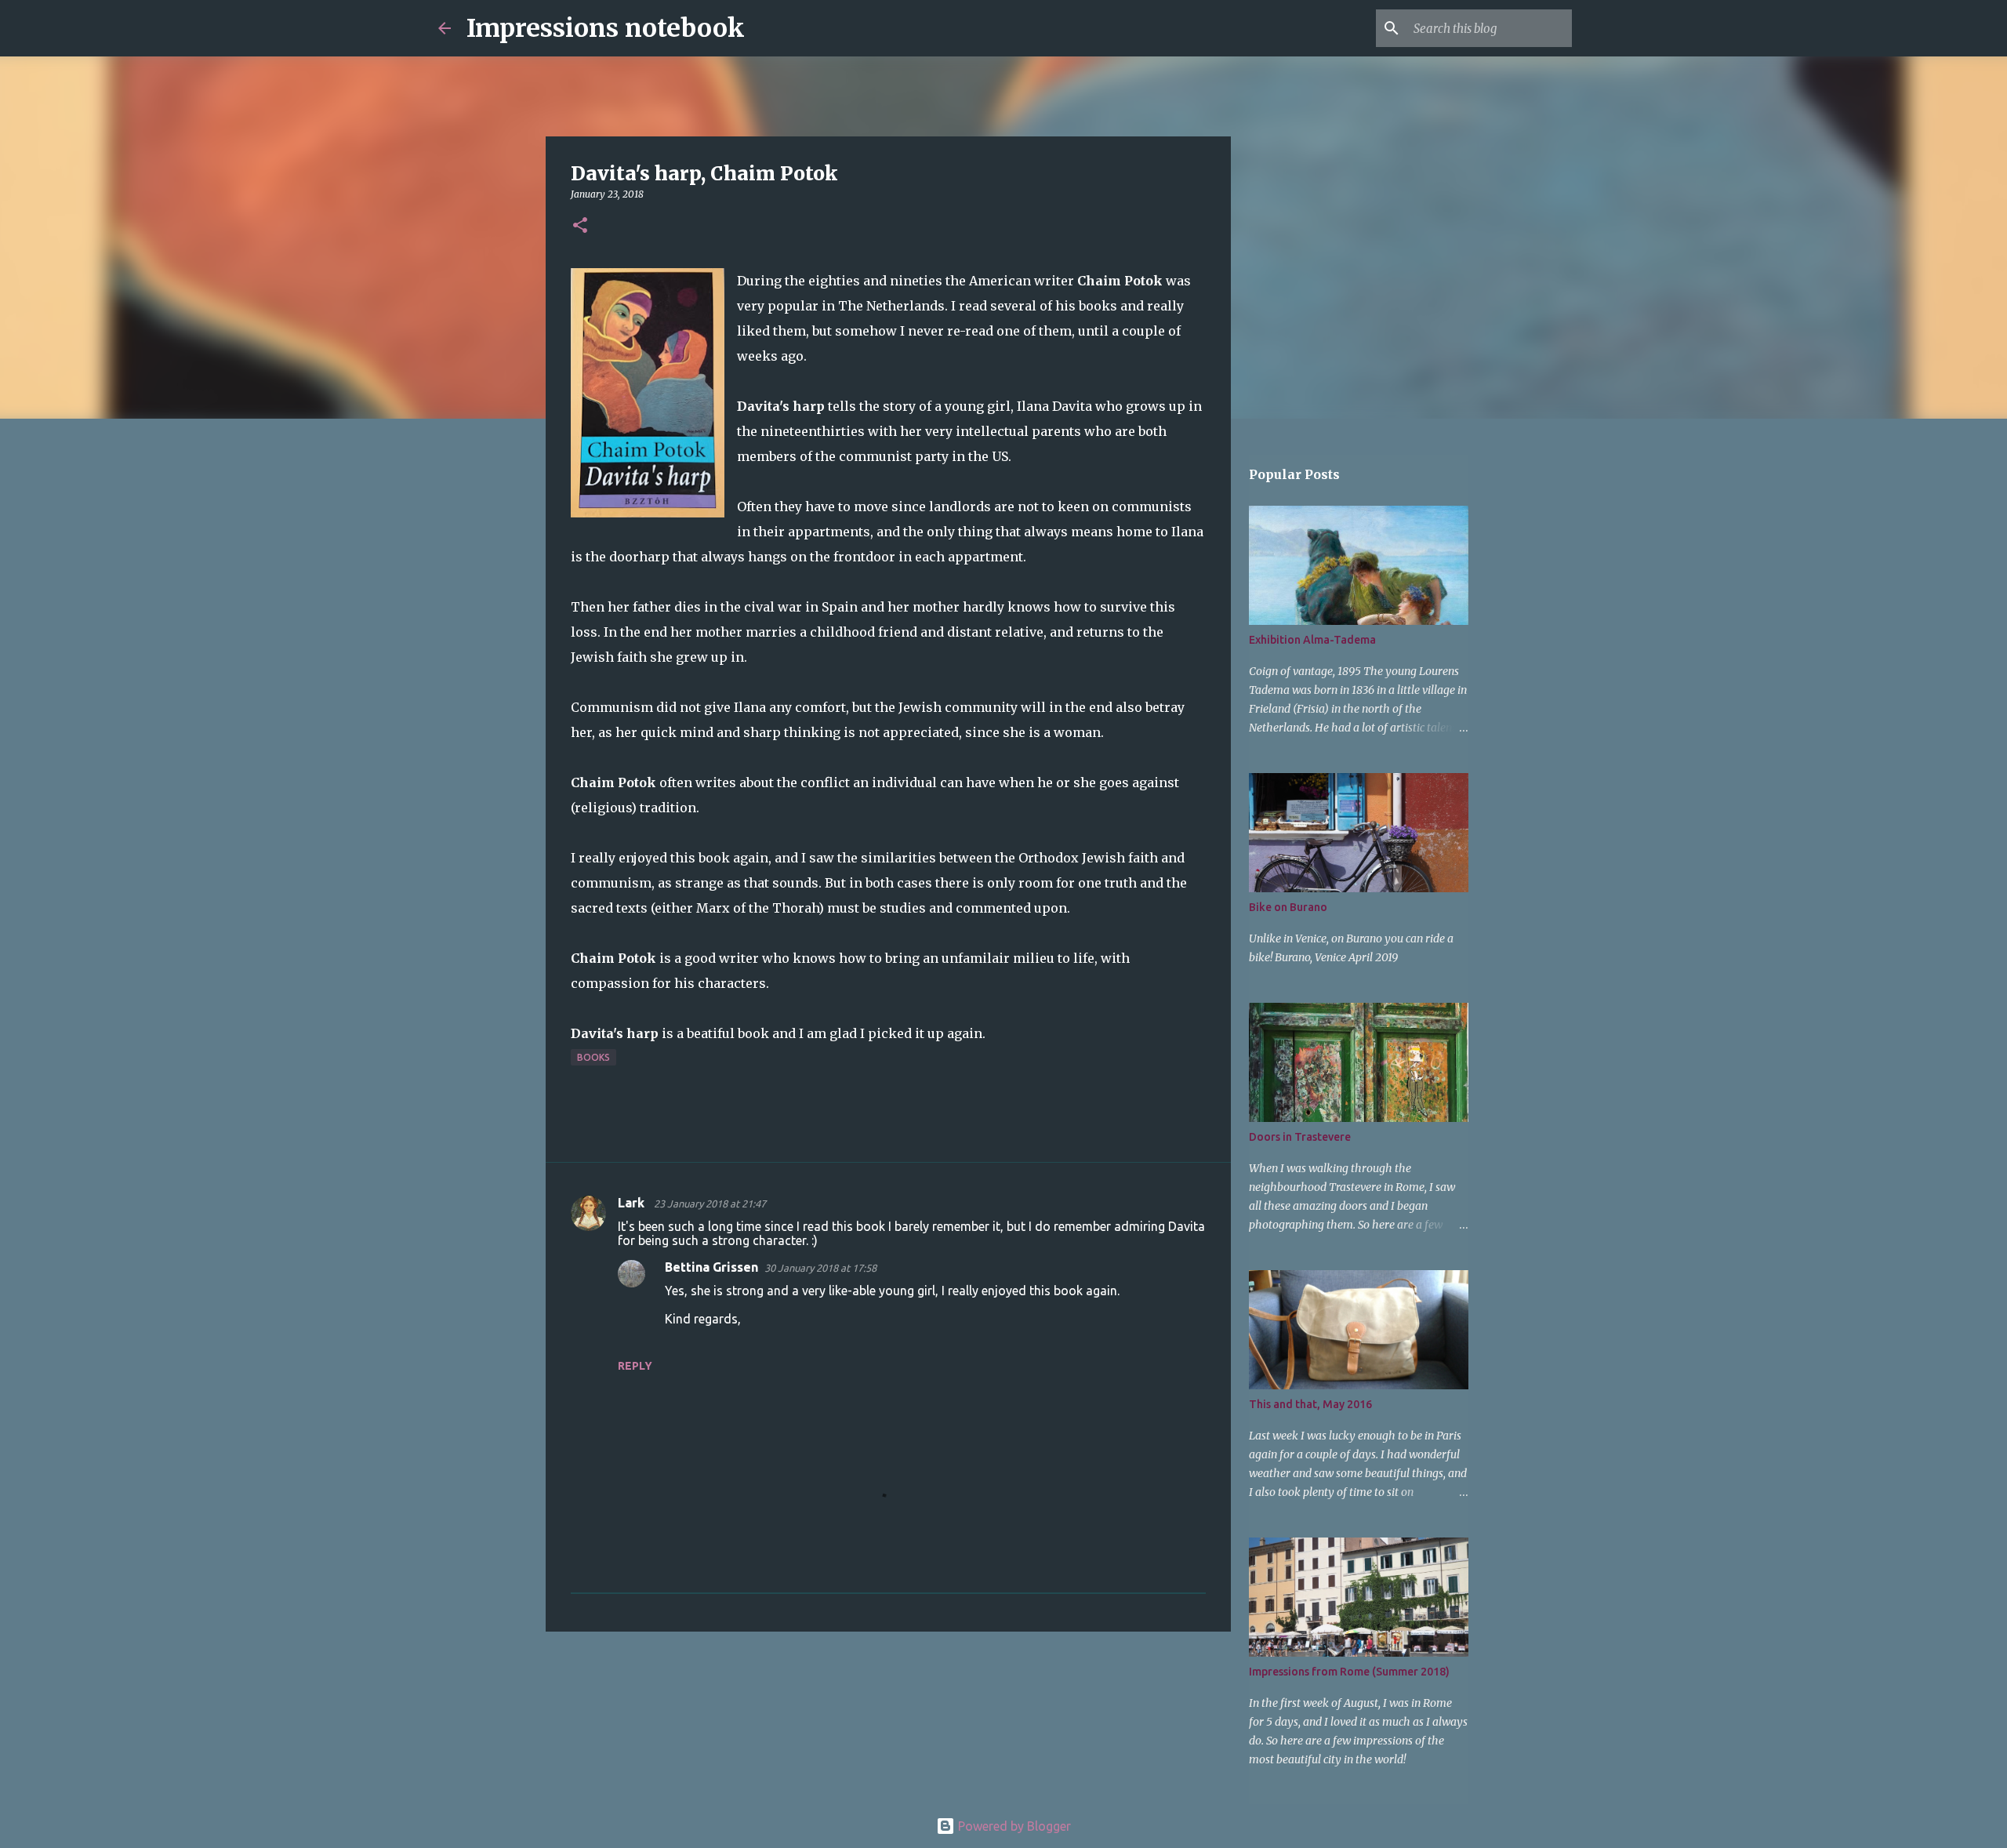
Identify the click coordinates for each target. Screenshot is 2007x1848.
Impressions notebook (606, 28)
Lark (633, 1203)
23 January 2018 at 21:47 (710, 1204)
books (593, 1057)
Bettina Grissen (711, 1267)
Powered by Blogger (1013, 1826)
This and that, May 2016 (1310, 1404)
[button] (580, 226)
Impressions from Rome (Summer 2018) (1349, 1672)
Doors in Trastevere (1300, 1137)
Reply (635, 1366)
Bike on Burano (1288, 907)
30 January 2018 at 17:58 (820, 1268)
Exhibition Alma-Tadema (1312, 640)
